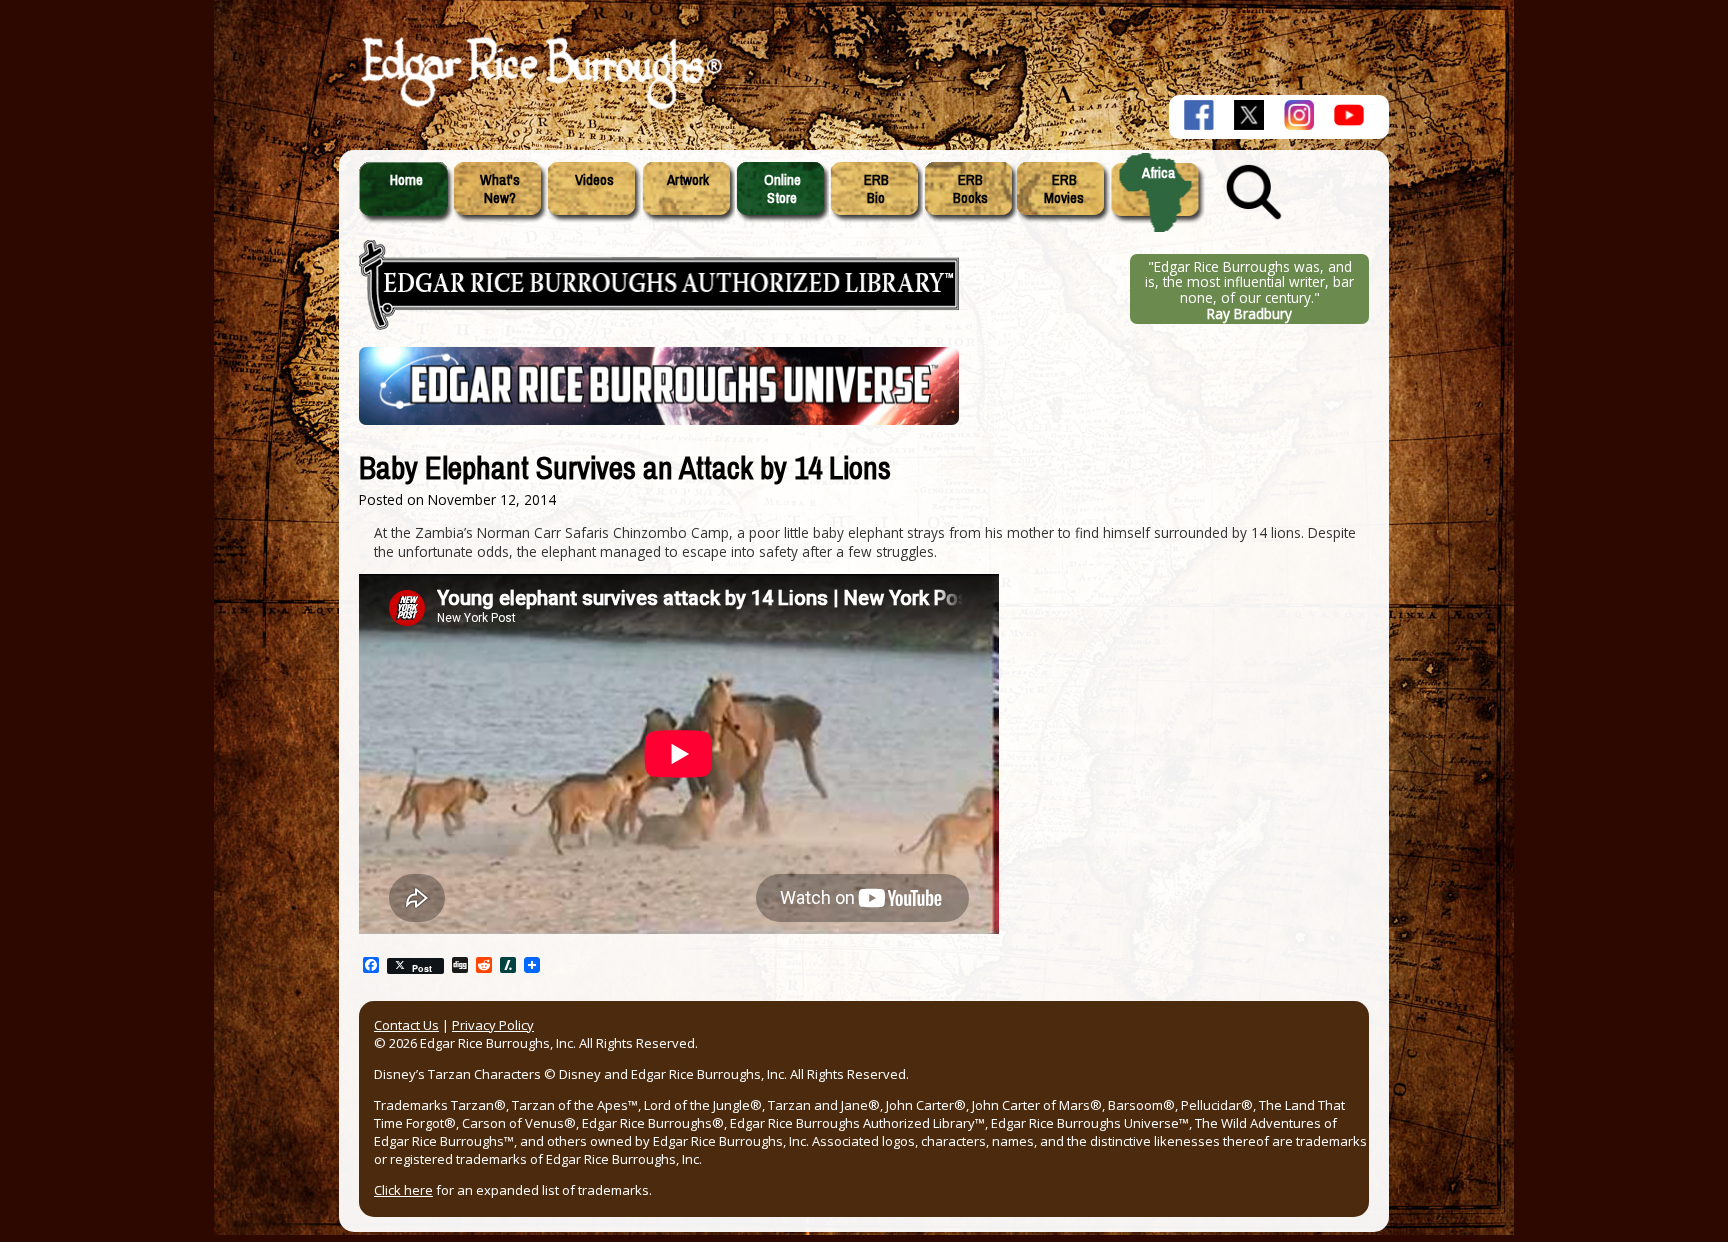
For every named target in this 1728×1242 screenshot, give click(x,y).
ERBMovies (1064, 189)
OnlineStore (782, 189)
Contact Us (406, 1025)
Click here (403, 1190)
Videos (594, 180)
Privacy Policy (493, 1025)
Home (406, 180)
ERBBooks (970, 189)
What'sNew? (500, 189)
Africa (1158, 173)
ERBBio (876, 189)
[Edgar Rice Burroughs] (539, 108)
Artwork (688, 180)
